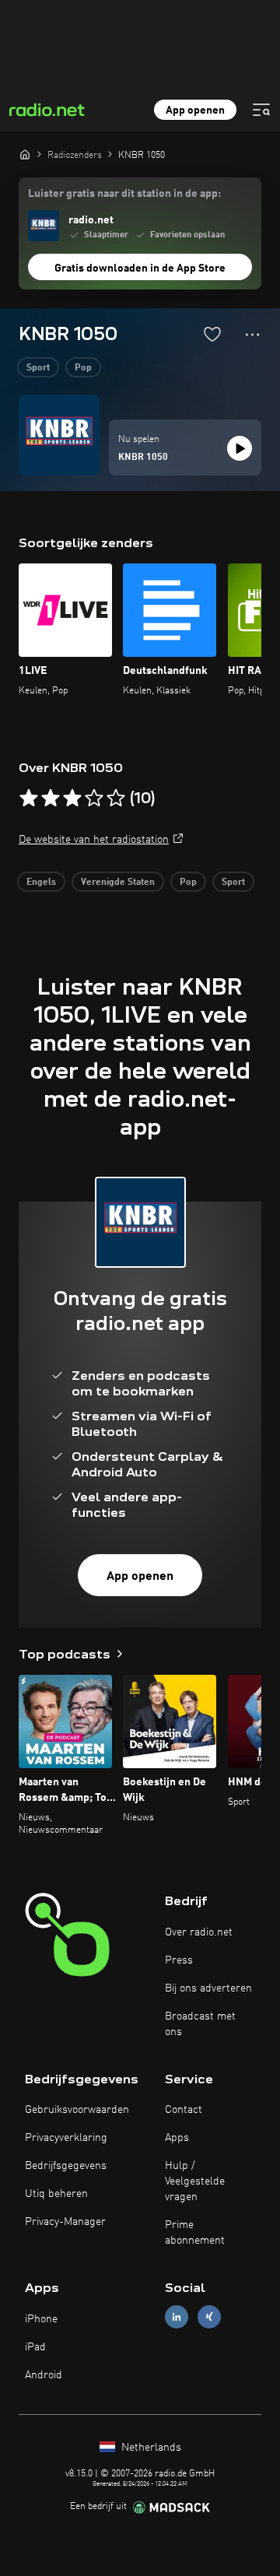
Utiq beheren (56, 2194)
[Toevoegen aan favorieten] (212, 334)
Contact (184, 2110)
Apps (177, 2138)
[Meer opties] (252, 335)
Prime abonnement (195, 2233)
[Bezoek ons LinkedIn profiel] (177, 2317)
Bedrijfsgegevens (66, 2166)
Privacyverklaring (66, 2138)
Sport (38, 368)
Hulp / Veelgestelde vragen (195, 2181)
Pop (83, 368)
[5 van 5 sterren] (116, 798)
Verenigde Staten (118, 883)
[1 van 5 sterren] (29, 798)
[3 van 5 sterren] (72, 798)
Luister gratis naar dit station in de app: (124, 194)
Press (179, 1960)
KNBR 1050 (143, 458)
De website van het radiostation (94, 840)
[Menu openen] (261, 110)
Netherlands (150, 2448)
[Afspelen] (240, 448)
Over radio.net (199, 1932)
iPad (35, 2347)
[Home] (25, 154)
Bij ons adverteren (208, 1988)
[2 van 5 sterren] (51, 798)
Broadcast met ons (200, 2024)
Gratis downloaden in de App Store (140, 268)
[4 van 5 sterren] (94, 798)
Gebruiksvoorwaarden (77, 2110)
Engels (41, 883)
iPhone (41, 2319)
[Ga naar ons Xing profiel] (209, 2317)
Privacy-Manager (65, 2222)
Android (44, 2375)
